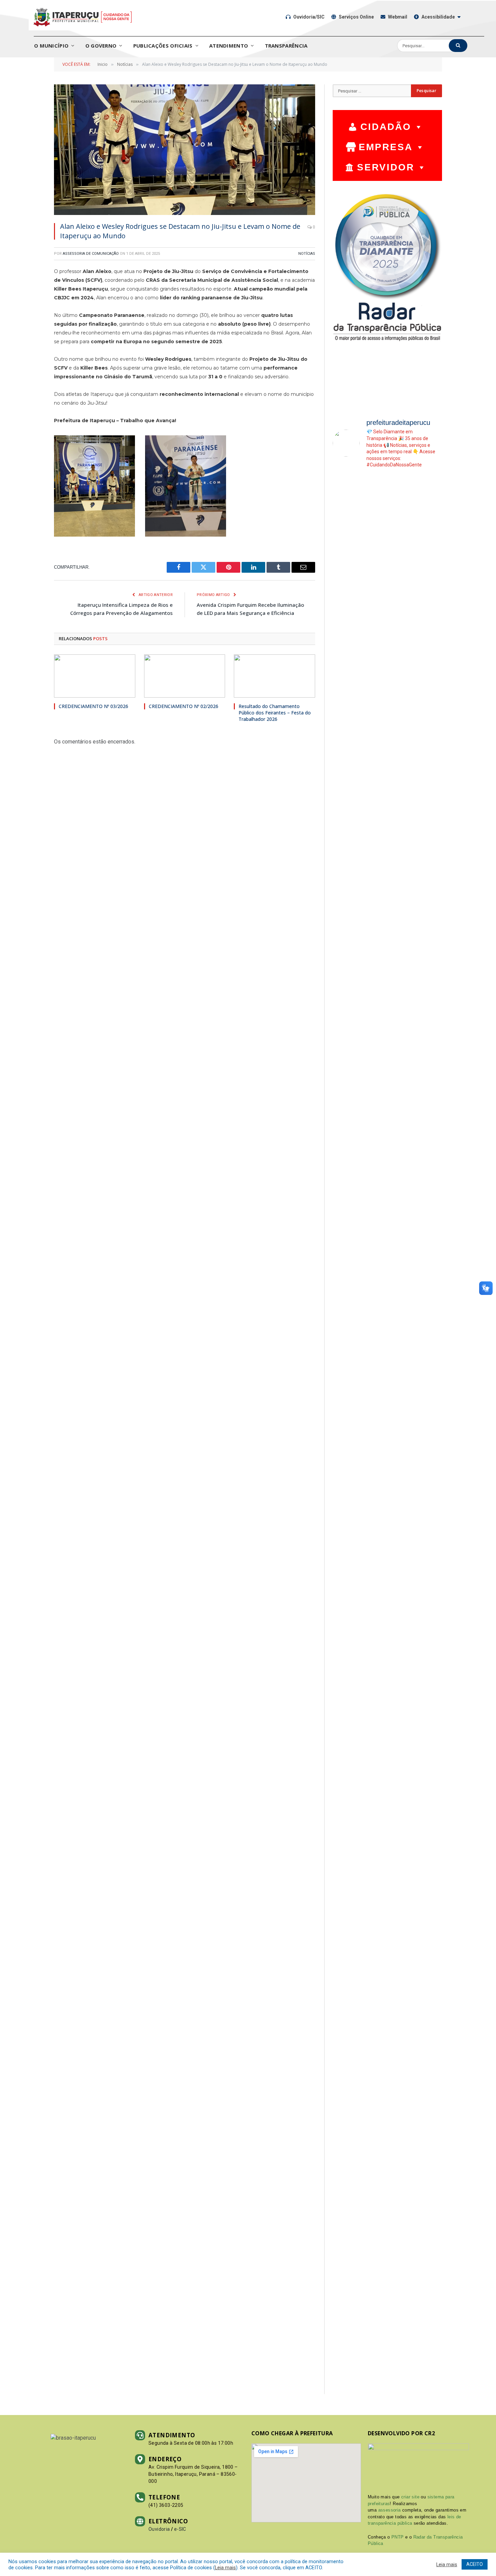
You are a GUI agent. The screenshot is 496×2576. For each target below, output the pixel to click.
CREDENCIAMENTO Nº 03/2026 (93, 706)
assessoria (390, 2510)
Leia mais (225, 2568)
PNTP (398, 2537)
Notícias (307, 254)
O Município (51, 46)
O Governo (101, 46)
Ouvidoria (159, 2529)
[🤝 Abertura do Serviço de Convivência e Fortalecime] (374, 1926)
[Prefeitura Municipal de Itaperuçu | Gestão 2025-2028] (82, 17)
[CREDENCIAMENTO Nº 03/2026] (95, 676)
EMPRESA (386, 147)
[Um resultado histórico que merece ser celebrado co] (345, 969)
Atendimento (229, 46)
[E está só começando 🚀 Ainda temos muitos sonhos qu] (430, 508)
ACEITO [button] (475, 2564)
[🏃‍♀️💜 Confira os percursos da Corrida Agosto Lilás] (374, 771)
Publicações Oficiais (163, 46)
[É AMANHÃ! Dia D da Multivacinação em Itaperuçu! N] (402, 693)
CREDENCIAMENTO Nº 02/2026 (184, 706)
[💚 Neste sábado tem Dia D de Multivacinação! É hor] (345, 1713)
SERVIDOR (386, 167)
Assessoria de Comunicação (91, 254)
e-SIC (180, 2529)
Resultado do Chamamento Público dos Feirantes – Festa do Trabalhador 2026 (275, 713)
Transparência (286, 46)
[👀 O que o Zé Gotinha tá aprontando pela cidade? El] (430, 1557)
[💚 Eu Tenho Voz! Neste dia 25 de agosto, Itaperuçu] (402, 1873)
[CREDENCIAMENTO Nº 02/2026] (185, 676)
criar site (410, 2497)
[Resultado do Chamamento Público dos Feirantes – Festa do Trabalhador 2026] (274, 676)
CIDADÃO (386, 127)
